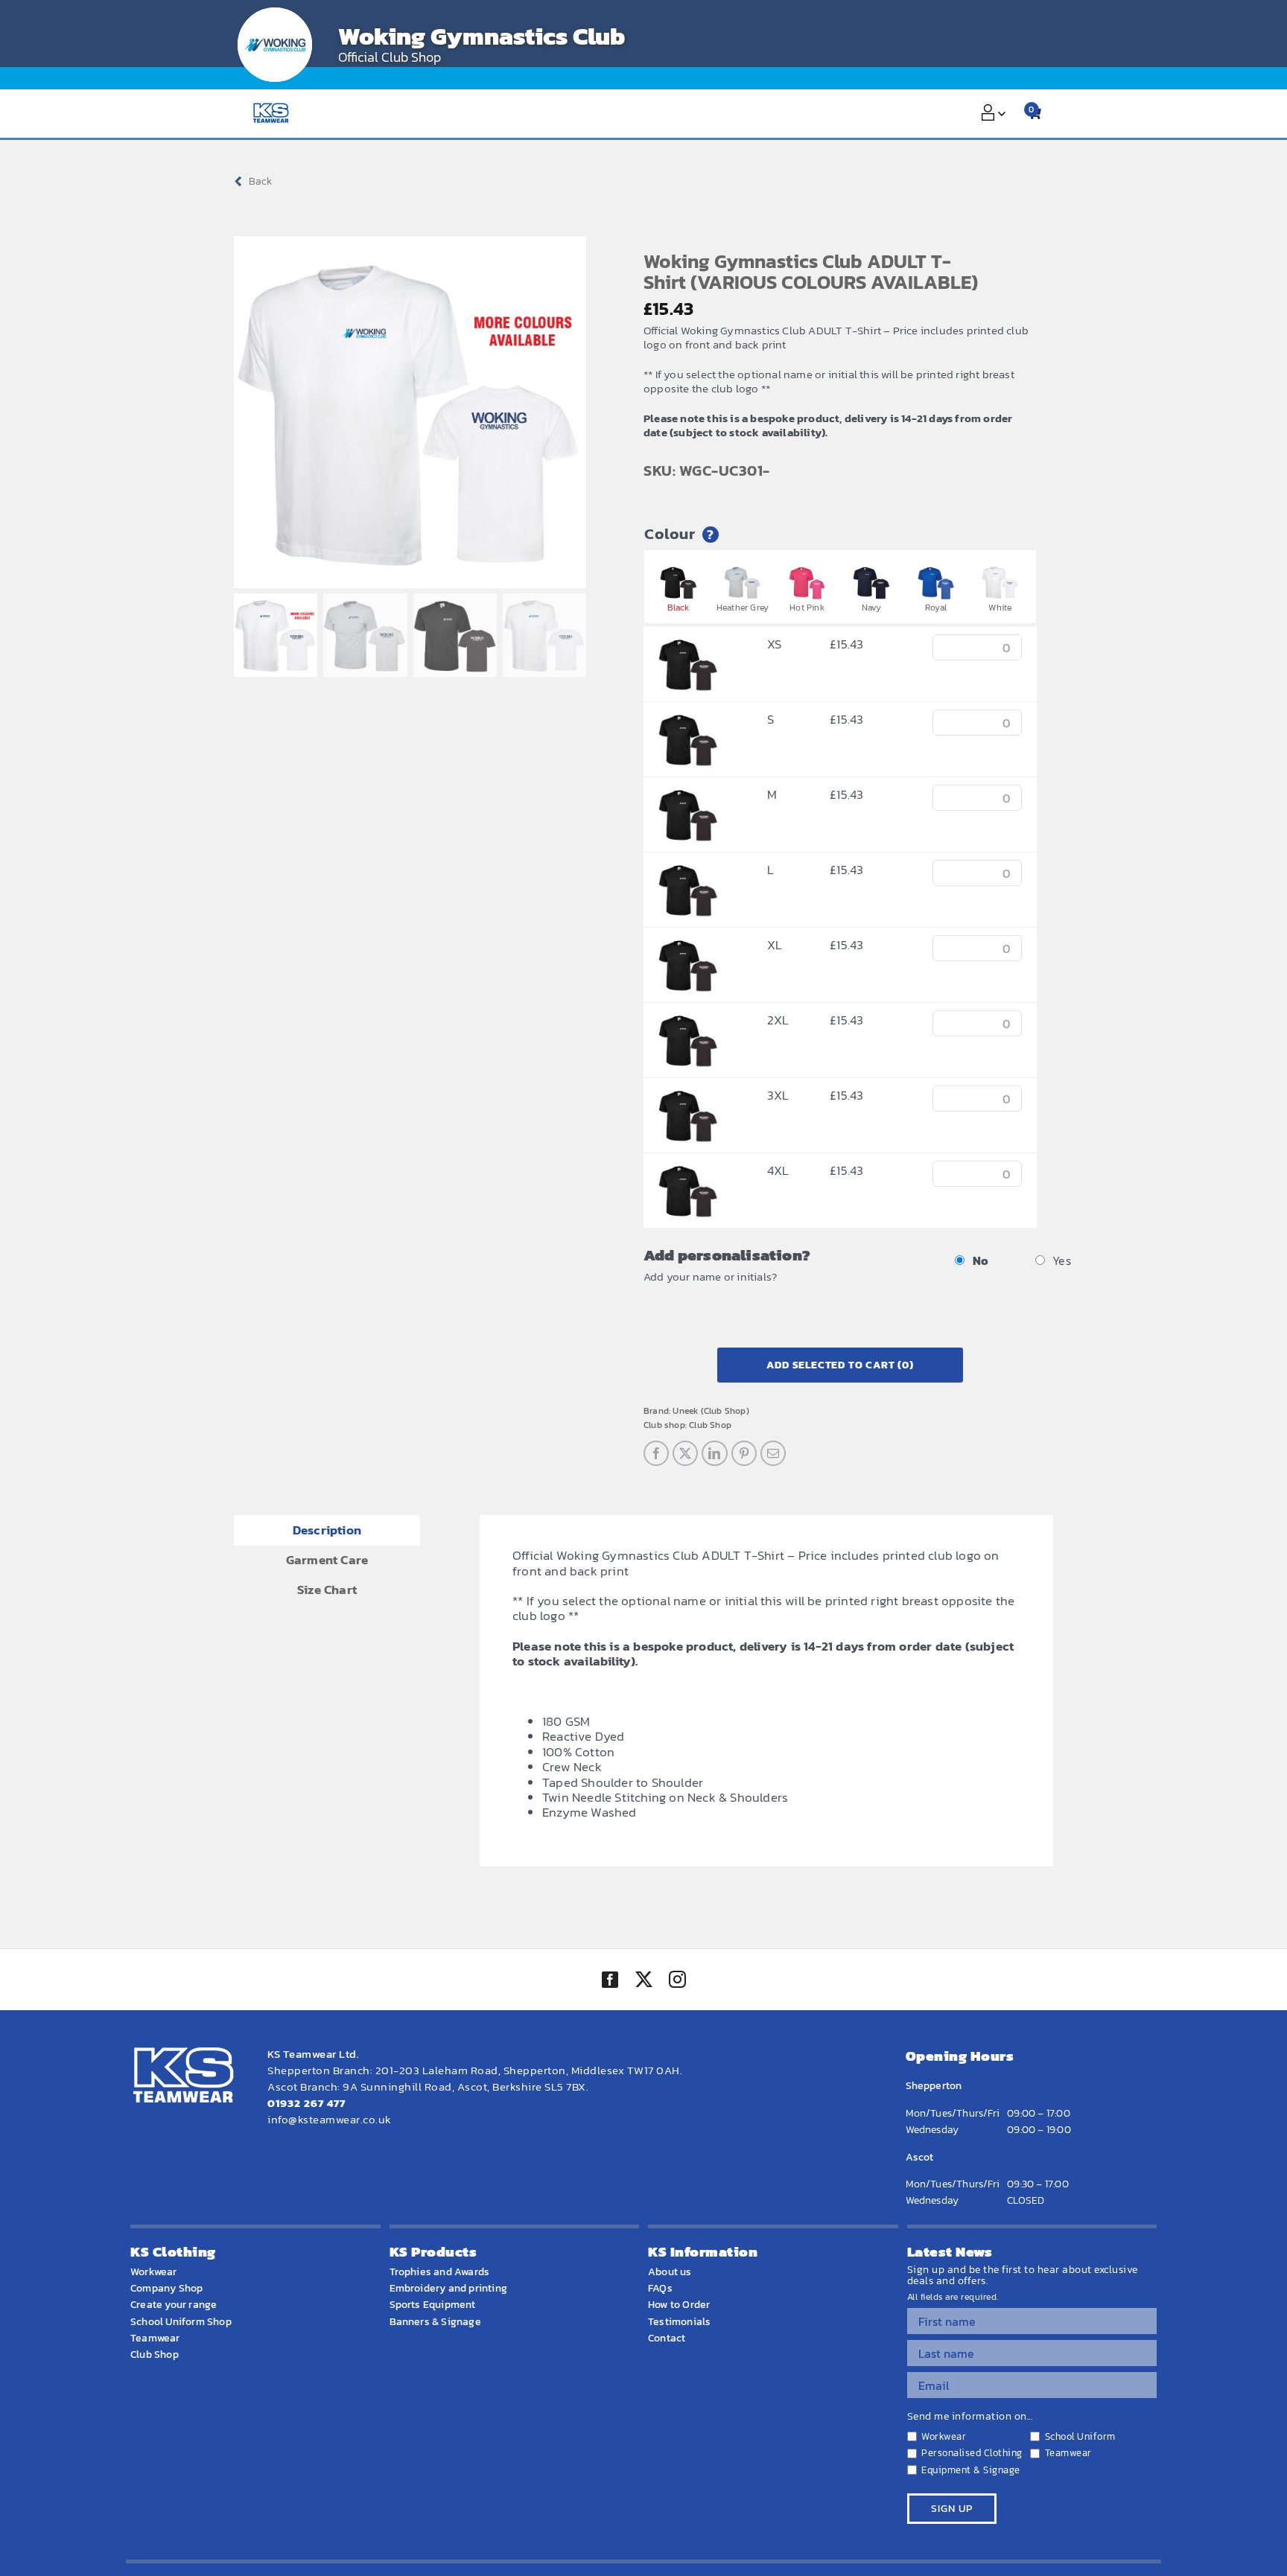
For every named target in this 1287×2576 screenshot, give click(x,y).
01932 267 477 (306, 2103)
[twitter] (643, 1981)
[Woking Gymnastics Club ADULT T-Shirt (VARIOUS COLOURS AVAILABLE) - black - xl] (688, 945)
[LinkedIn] (714, 1453)
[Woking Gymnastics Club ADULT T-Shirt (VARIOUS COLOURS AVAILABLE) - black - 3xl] (688, 1095)
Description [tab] (327, 1530)
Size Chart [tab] (327, 1590)
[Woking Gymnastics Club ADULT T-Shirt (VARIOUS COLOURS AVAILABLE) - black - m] (688, 794)
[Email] (773, 1453)
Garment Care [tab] (327, 1560)
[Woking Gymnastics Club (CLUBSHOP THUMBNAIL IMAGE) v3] (275, 45)
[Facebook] (656, 1453)
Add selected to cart (840, 1365)
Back (260, 181)
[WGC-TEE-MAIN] (410, 412)
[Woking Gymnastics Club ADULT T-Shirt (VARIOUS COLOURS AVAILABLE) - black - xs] (688, 644)
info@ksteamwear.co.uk (330, 2119)
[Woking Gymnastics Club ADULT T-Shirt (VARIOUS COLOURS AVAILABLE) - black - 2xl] (688, 1020)
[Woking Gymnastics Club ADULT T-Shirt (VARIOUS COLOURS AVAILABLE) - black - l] (688, 870)
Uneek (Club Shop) (711, 1411)
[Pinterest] (744, 1453)
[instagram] (677, 1981)
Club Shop (710, 1425)
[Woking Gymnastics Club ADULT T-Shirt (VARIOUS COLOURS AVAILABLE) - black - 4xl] (688, 1170)
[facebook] (610, 1980)
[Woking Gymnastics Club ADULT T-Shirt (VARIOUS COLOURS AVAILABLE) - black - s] (688, 719)
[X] (685, 1453)
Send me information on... (970, 2417)
